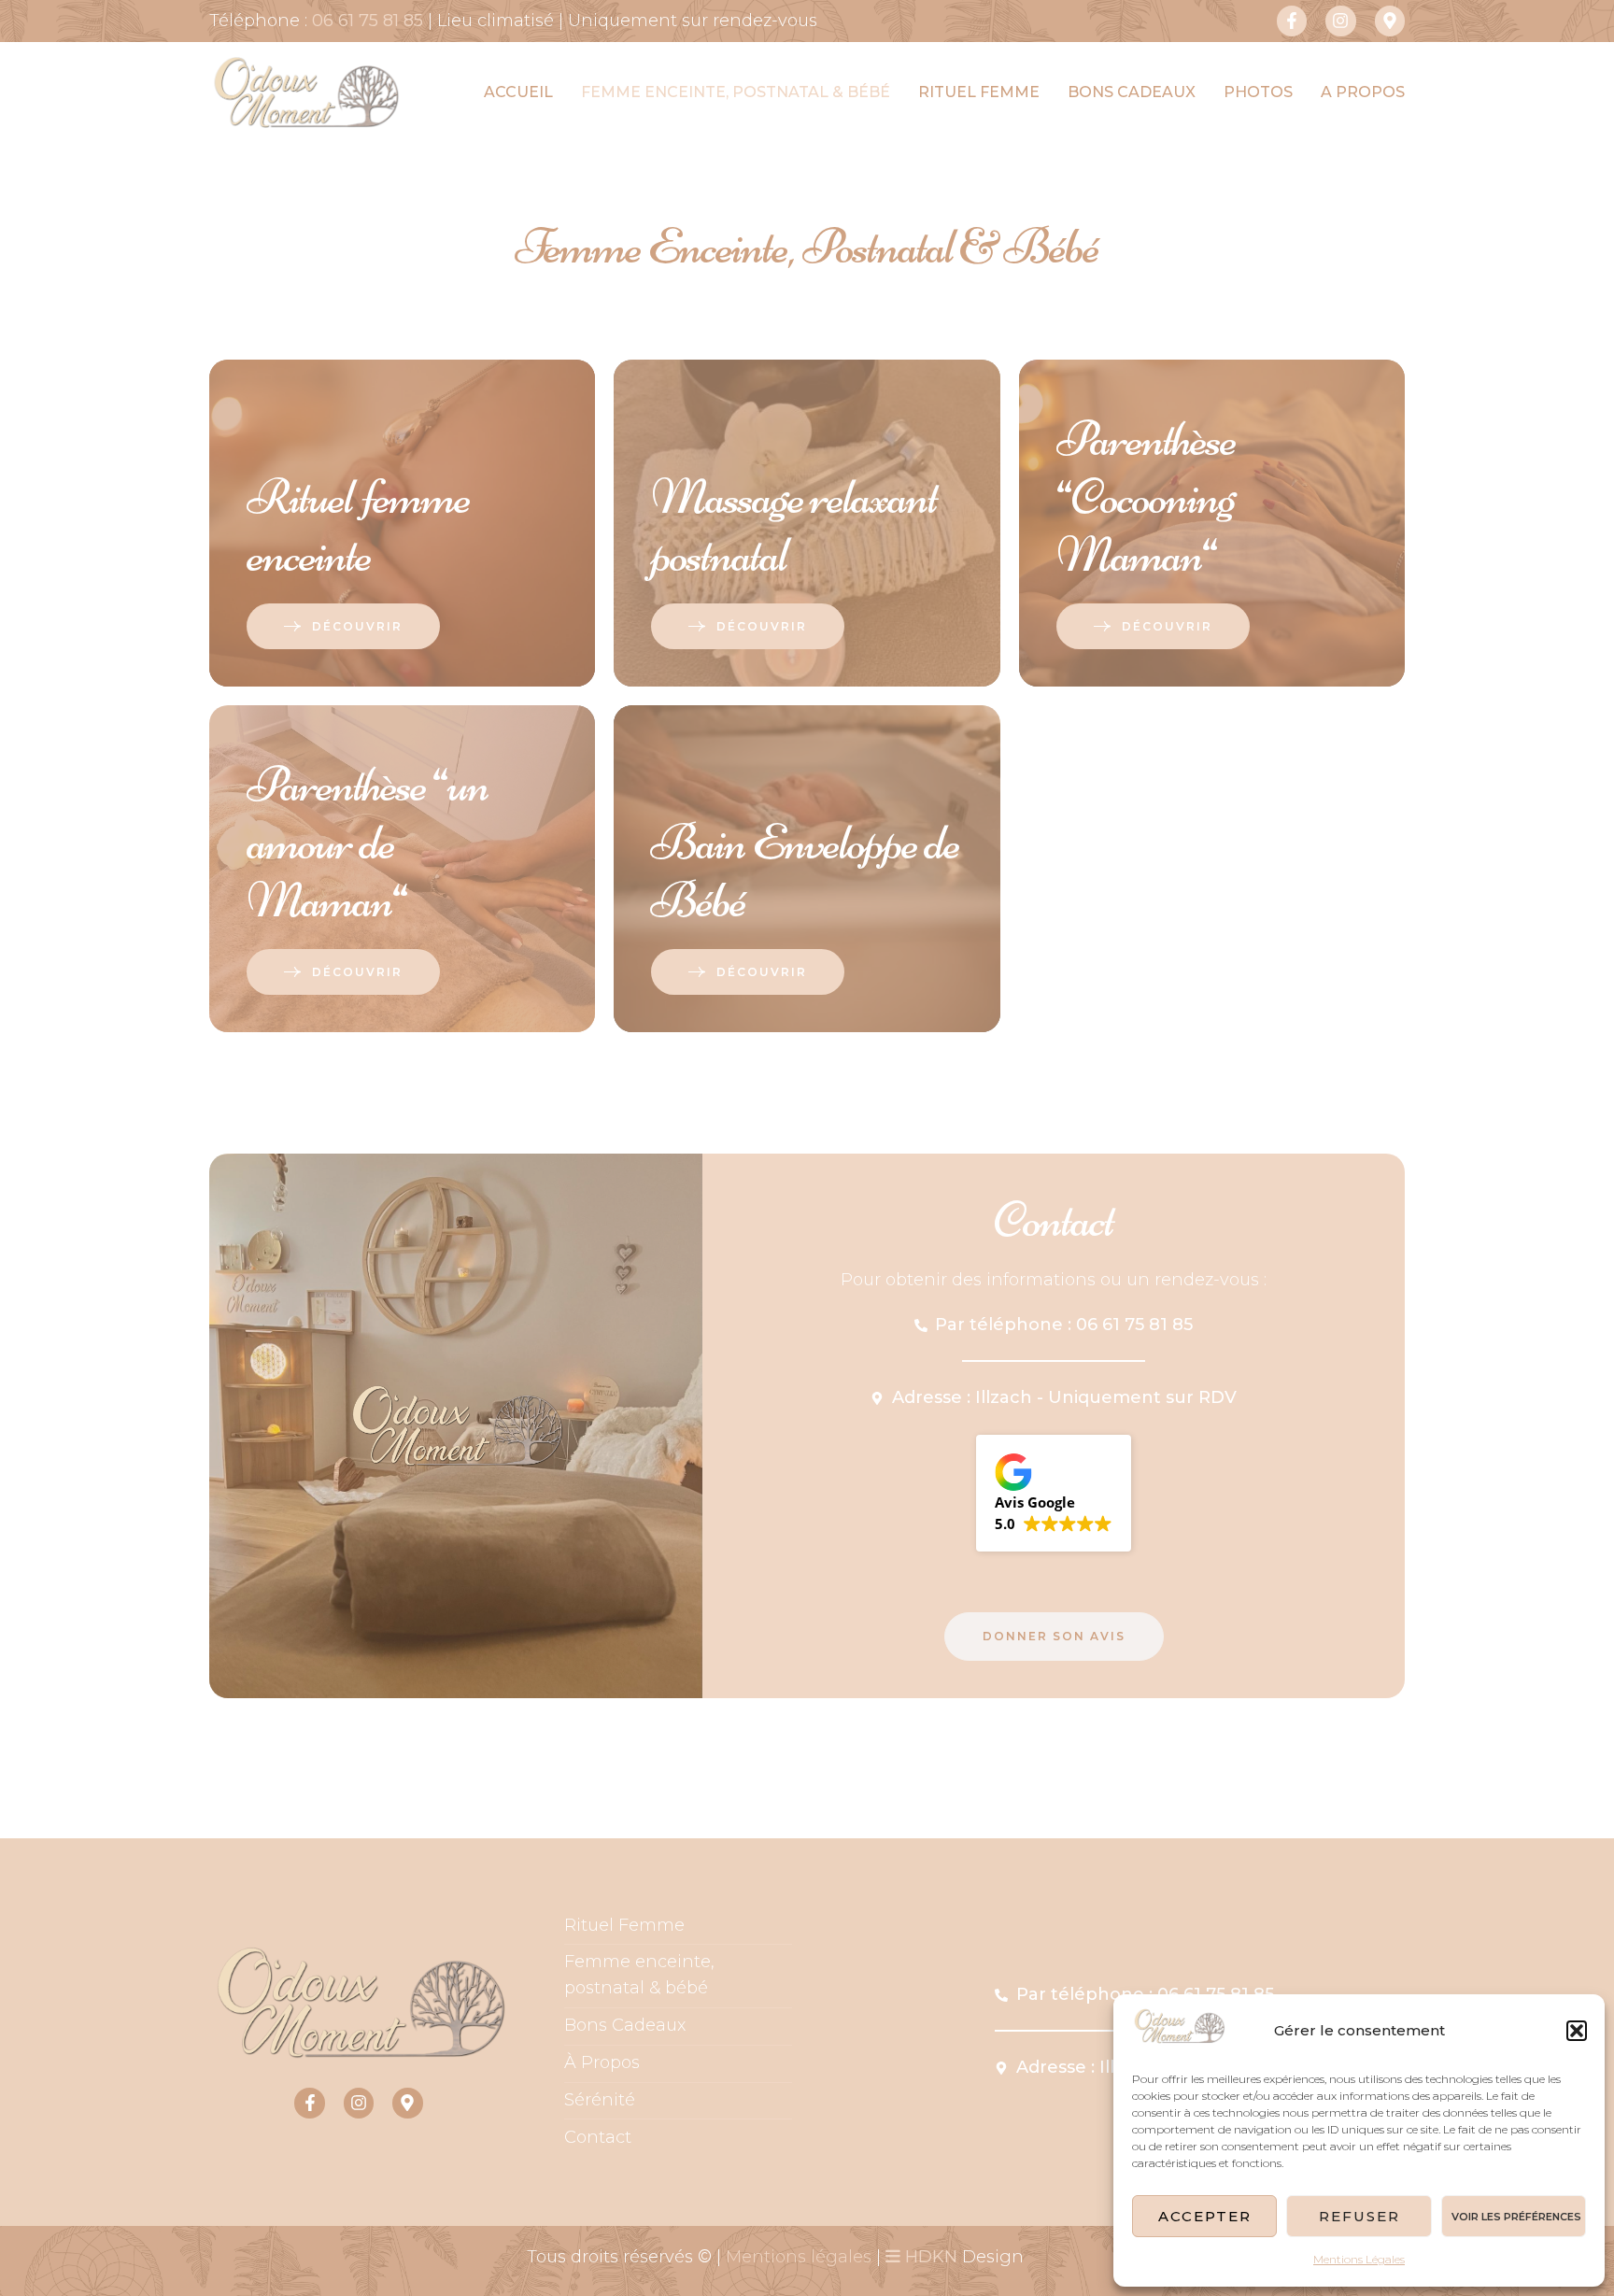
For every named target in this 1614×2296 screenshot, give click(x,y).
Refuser (1359, 2216)
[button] (1577, 2031)
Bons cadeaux (1132, 92)
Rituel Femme (624, 1925)
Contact (598, 2137)
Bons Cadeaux (625, 2025)
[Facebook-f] (1292, 21)
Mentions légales (799, 2257)
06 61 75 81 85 (368, 21)
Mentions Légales (1359, 2259)
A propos (1363, 92)
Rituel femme (979, 92)
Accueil (518, 92)
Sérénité (600, 2100)
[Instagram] (1340, 21)
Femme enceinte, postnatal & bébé (736, 92)
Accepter (1205, 2216)
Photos (1258, 92)
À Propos (602, 2062)
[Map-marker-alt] (1390, 21)
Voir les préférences (1516, 2217)
